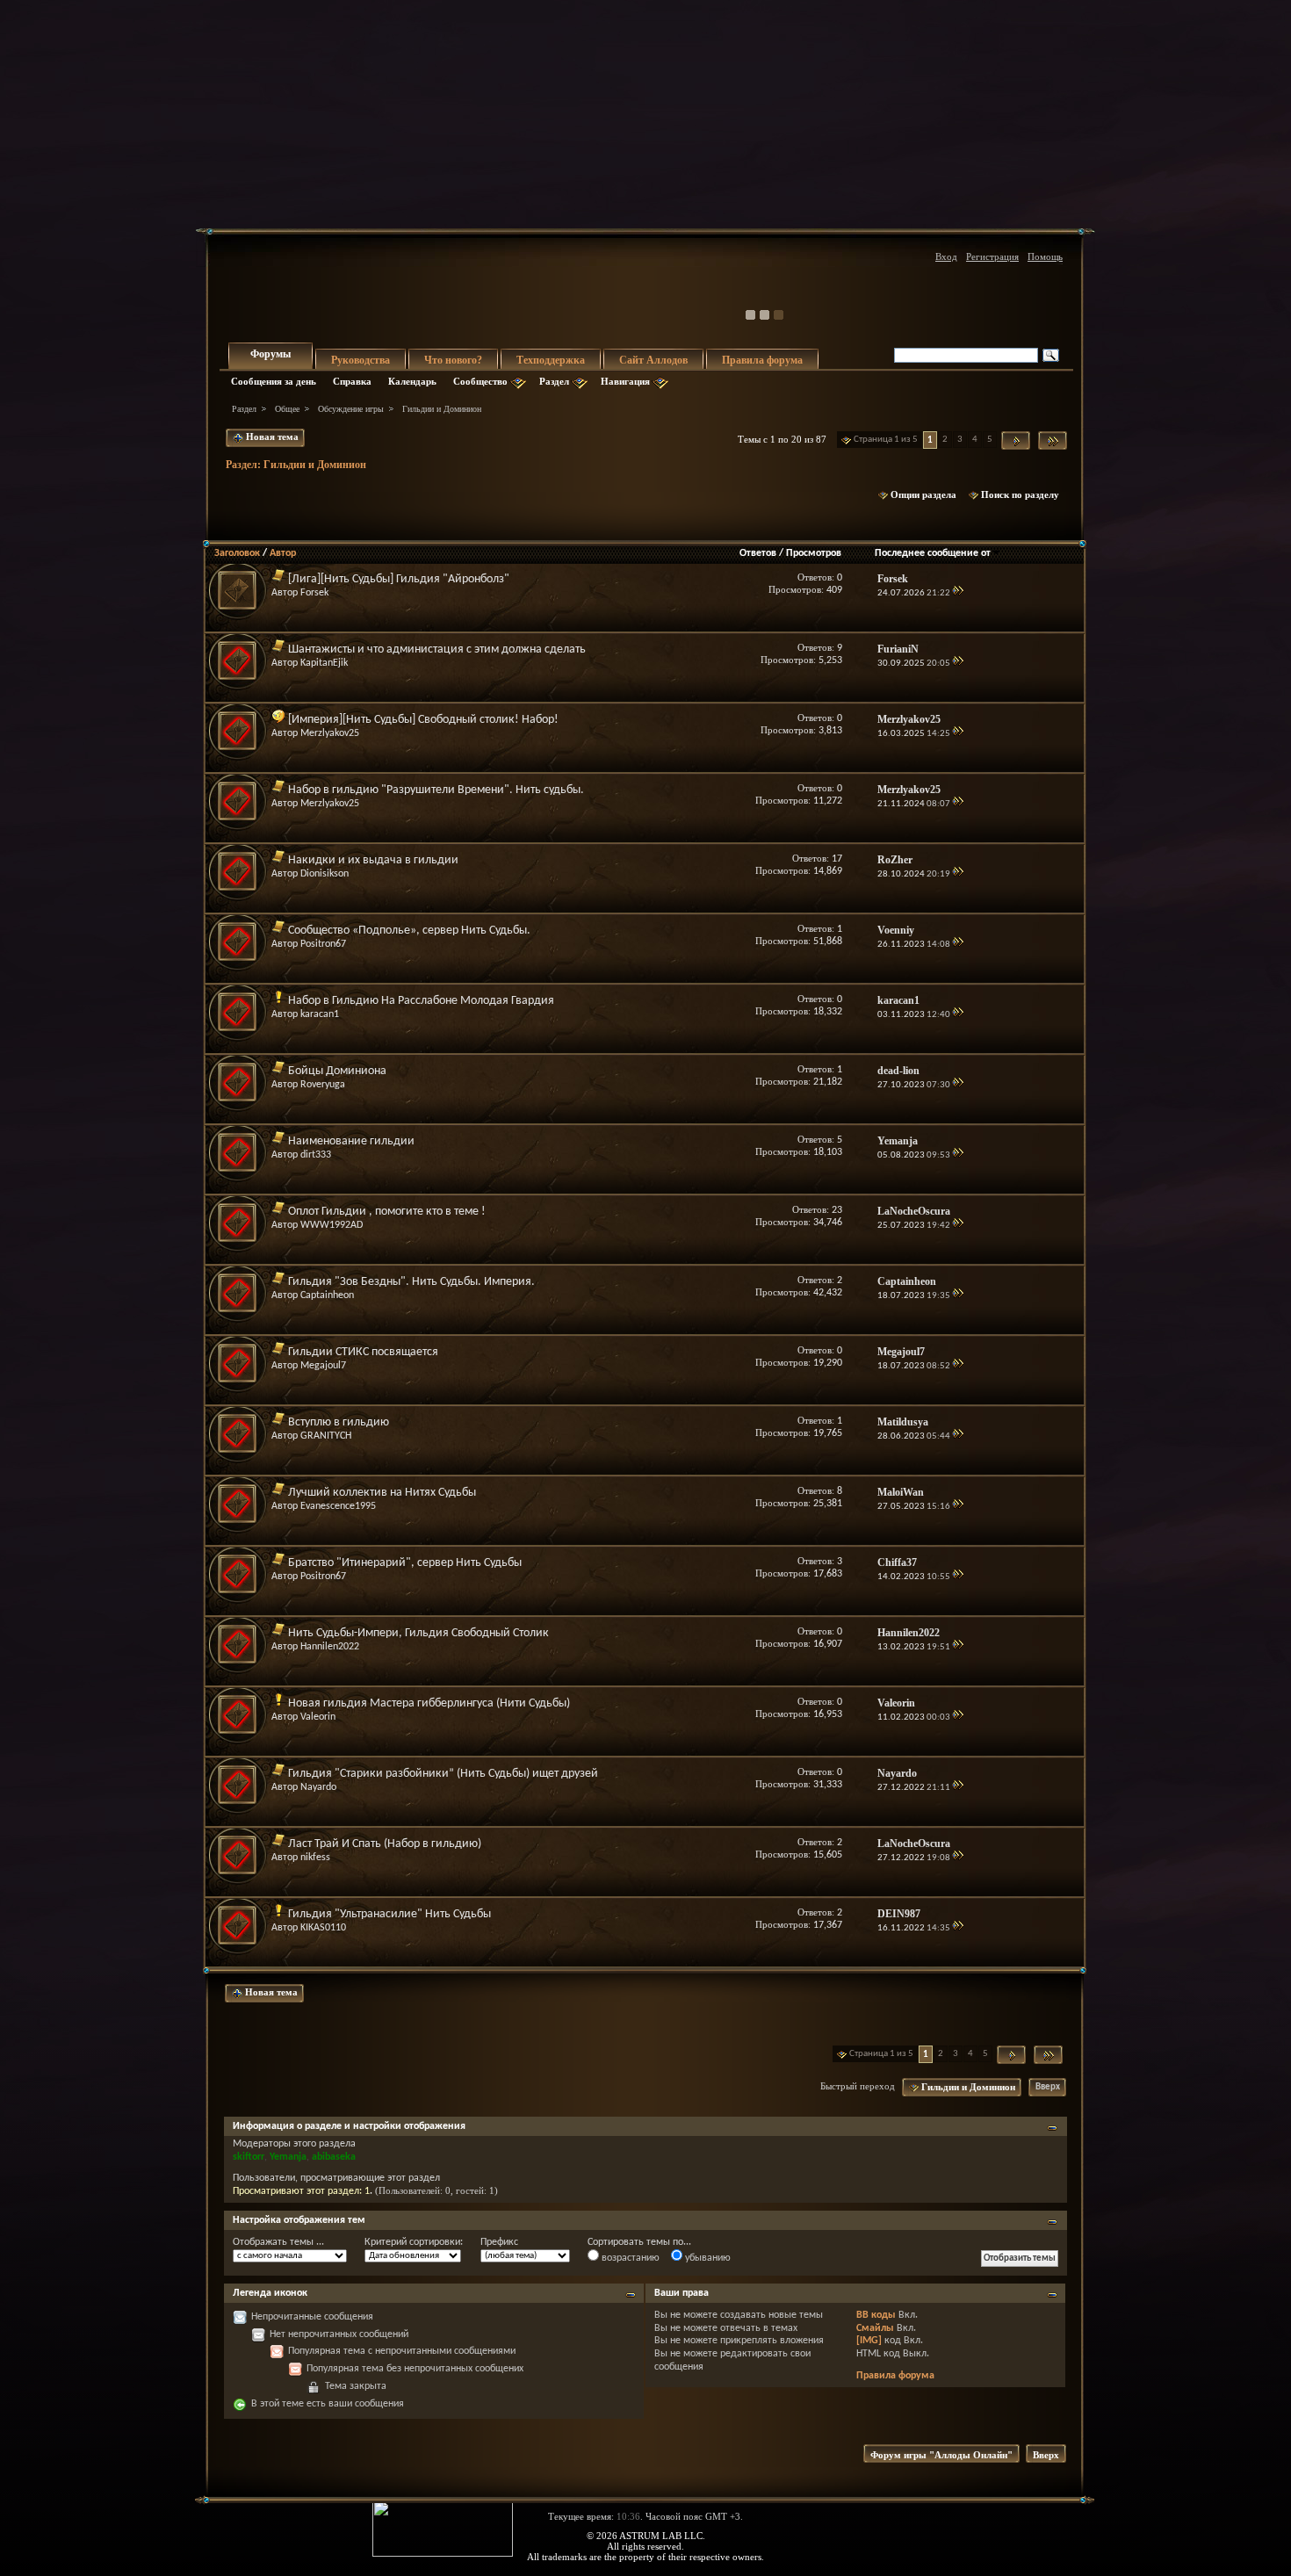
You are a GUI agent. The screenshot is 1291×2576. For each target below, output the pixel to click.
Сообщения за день (274, 381)
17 (837, 859)
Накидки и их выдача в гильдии (373, 860)
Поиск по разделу (1020, 494)
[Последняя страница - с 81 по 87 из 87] (1053, 440)
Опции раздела (923, 494)
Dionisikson (325, 874)
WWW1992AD (332, 1225)
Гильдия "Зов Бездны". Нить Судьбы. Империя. (411, 1282)
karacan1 (320, 1014)
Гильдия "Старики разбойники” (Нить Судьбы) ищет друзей (443, 1774)
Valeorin (318, 1717)
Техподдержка (551, 360)
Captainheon (327, 1295)
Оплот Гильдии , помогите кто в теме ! (387, 1212)
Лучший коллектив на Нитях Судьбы (382, 1493)
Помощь (1045, 256)
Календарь (412, 381)
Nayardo (318, 1787)
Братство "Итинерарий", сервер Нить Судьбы (405, 1563)
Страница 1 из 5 (886, 440)
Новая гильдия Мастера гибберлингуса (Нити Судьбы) (429, 1703)
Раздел (554, 381)
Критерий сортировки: (414, 2242)
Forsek (314, 593)
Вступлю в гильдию (339, 1422)
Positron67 (323, 944)
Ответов (758, 553)
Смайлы (875, 2328)
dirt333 (316, 1155)
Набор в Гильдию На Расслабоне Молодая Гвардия (421, 1001)
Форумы (270, 354)
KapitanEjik (324, 663)
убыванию (707, 2258)
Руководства (361, 360)
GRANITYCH (326, 1436)
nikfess (315, 1858)
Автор (283, 553)
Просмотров (814, 553)
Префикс (499, 2242)
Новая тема (271, 437)
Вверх (1048, 2087)
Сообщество (480, 381)
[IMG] (869, 2341)
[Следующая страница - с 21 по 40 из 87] (1016, 440)
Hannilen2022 (330, 1647)
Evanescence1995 (338, 1506)
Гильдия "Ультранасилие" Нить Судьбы (389, 1914)
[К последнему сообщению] (958, 593)
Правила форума (762, 360)
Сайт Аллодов (653, 360)
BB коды (876, 2315)
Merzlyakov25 (330, 733)
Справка (352, 381)
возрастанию (629, 2258)
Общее (287, 409)
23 (837, 1210)
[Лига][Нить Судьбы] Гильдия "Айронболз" (399, 579)
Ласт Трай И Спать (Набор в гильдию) (385, 1844)
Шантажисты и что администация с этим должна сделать (437, 649)
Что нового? (453, 360)
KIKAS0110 (323, 1928)
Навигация (625, 381)
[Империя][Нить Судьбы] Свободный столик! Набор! (423, 720)
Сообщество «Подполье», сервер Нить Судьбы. (409, 931)
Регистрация (992, 256)
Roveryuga (323, 1085)
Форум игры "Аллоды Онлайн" (941, 2455)
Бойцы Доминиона (337, 1071)
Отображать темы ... (278, 2242)
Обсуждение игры (351, 409)
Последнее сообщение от (933, 553)
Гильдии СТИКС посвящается (363, 1352)
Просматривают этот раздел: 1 (301, 2191)
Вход (946, 256)
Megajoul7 (323, 1366)
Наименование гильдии (351, 1141)
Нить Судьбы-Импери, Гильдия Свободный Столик (418, 1633)
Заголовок (237, 553)
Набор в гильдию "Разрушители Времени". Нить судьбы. (436, 790)
